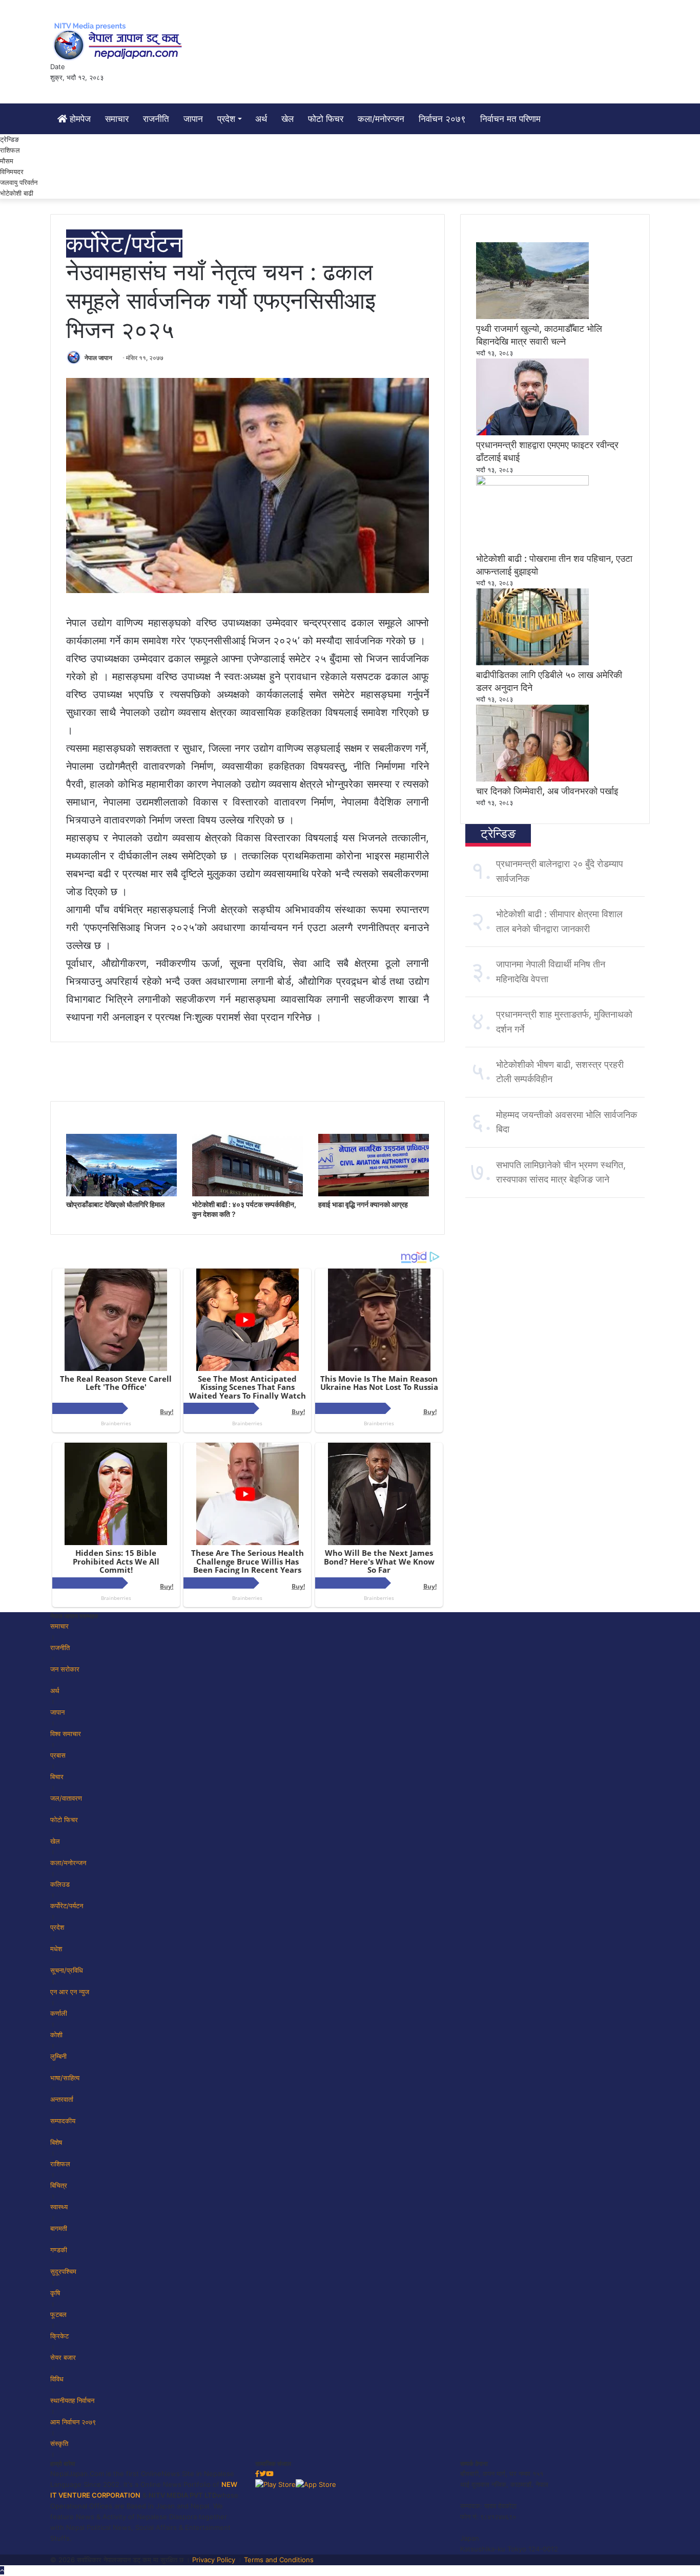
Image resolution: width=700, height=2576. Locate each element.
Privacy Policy (214, 2560)
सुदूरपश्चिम (63, 2271)
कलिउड (60, 1884)
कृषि (55, 2293)
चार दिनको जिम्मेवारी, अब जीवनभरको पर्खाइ (547, 791)
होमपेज (79, 119)
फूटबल (58, 2314)
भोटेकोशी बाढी (17, 193)
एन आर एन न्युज (70, 1992)
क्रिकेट (59, 2336)
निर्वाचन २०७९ (442, 119)
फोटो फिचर (326, 119)
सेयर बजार (63, 2357)
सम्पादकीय (63, 2121)
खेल (287, 119)
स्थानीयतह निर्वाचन (72, 2400)
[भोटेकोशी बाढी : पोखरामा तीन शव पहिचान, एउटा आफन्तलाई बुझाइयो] (532, 483)
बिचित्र (59, 2185)
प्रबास (58, 1755)
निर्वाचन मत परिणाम (510, 119)
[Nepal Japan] (119, 41)
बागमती (59, 2228)
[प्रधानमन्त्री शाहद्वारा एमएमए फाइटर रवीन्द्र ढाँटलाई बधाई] (532, 433)
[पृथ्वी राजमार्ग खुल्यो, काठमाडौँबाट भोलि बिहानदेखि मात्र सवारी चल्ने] (532, 316)
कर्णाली (59, 2013)
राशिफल (10, 150)
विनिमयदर (12, 172)
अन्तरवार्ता (62, 2099)
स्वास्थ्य (59, 2207)
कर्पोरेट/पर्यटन (124, 244)
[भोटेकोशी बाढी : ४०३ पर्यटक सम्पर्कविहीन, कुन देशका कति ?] (248, 1194)
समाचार (117, 119)
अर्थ (261, 119)
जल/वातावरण (66, 1798)
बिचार (57, 1777)
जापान (193, 119)
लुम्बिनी (58, 2056)
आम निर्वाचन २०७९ (73, 2422)
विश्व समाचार (66, 1734)
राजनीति (156, 119)
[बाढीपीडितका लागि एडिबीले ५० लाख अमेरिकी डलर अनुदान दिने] (532, 663)
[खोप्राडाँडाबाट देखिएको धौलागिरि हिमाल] (121, 1194)
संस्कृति (59, 2443)
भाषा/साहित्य (65, 2078)
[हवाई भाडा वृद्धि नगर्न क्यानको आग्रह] (374, 1194)
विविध (57, 2379)
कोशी (56, 2035)
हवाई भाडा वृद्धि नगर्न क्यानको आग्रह (363, 1204)
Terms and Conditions (279, 2560)
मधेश (56, 1949)
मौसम (7, 161)
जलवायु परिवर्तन (19, 182)
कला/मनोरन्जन (381, 119)
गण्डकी (59, 2250)
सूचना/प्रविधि (67, 1970)
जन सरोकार (65, 1669)
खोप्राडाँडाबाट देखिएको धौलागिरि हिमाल (115, 1204)
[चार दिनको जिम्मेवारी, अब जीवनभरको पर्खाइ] (532, 779)
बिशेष (56, 2142)
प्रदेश (226, 119)
